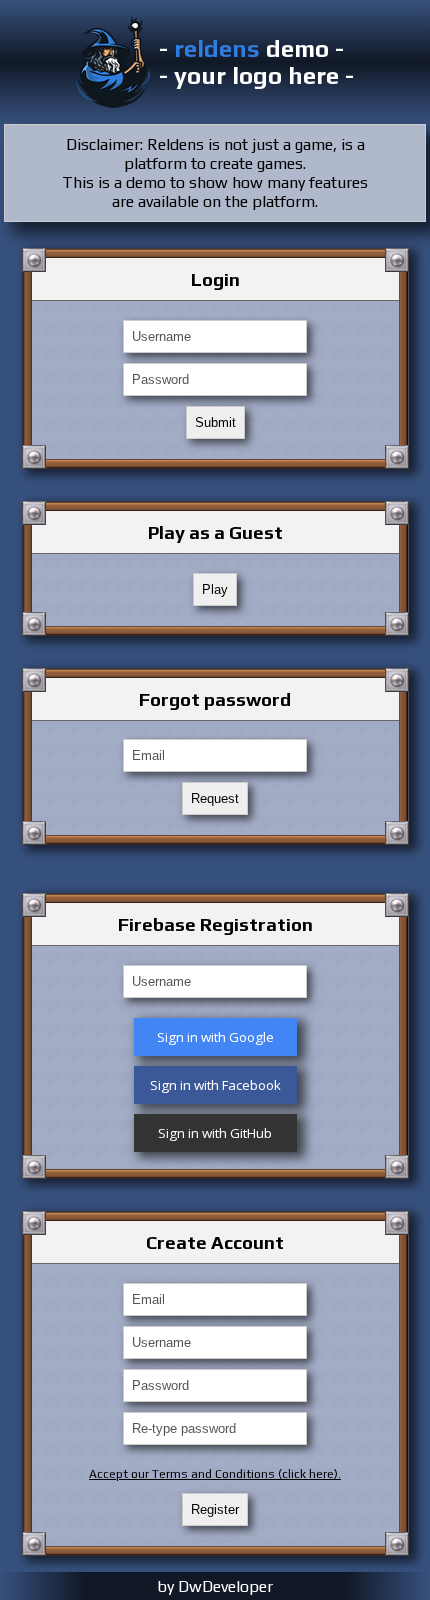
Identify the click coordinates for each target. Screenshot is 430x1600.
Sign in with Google (215, 1037)
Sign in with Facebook (215, 1085)
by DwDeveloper (215, 1586)
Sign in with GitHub (215, 1133)
